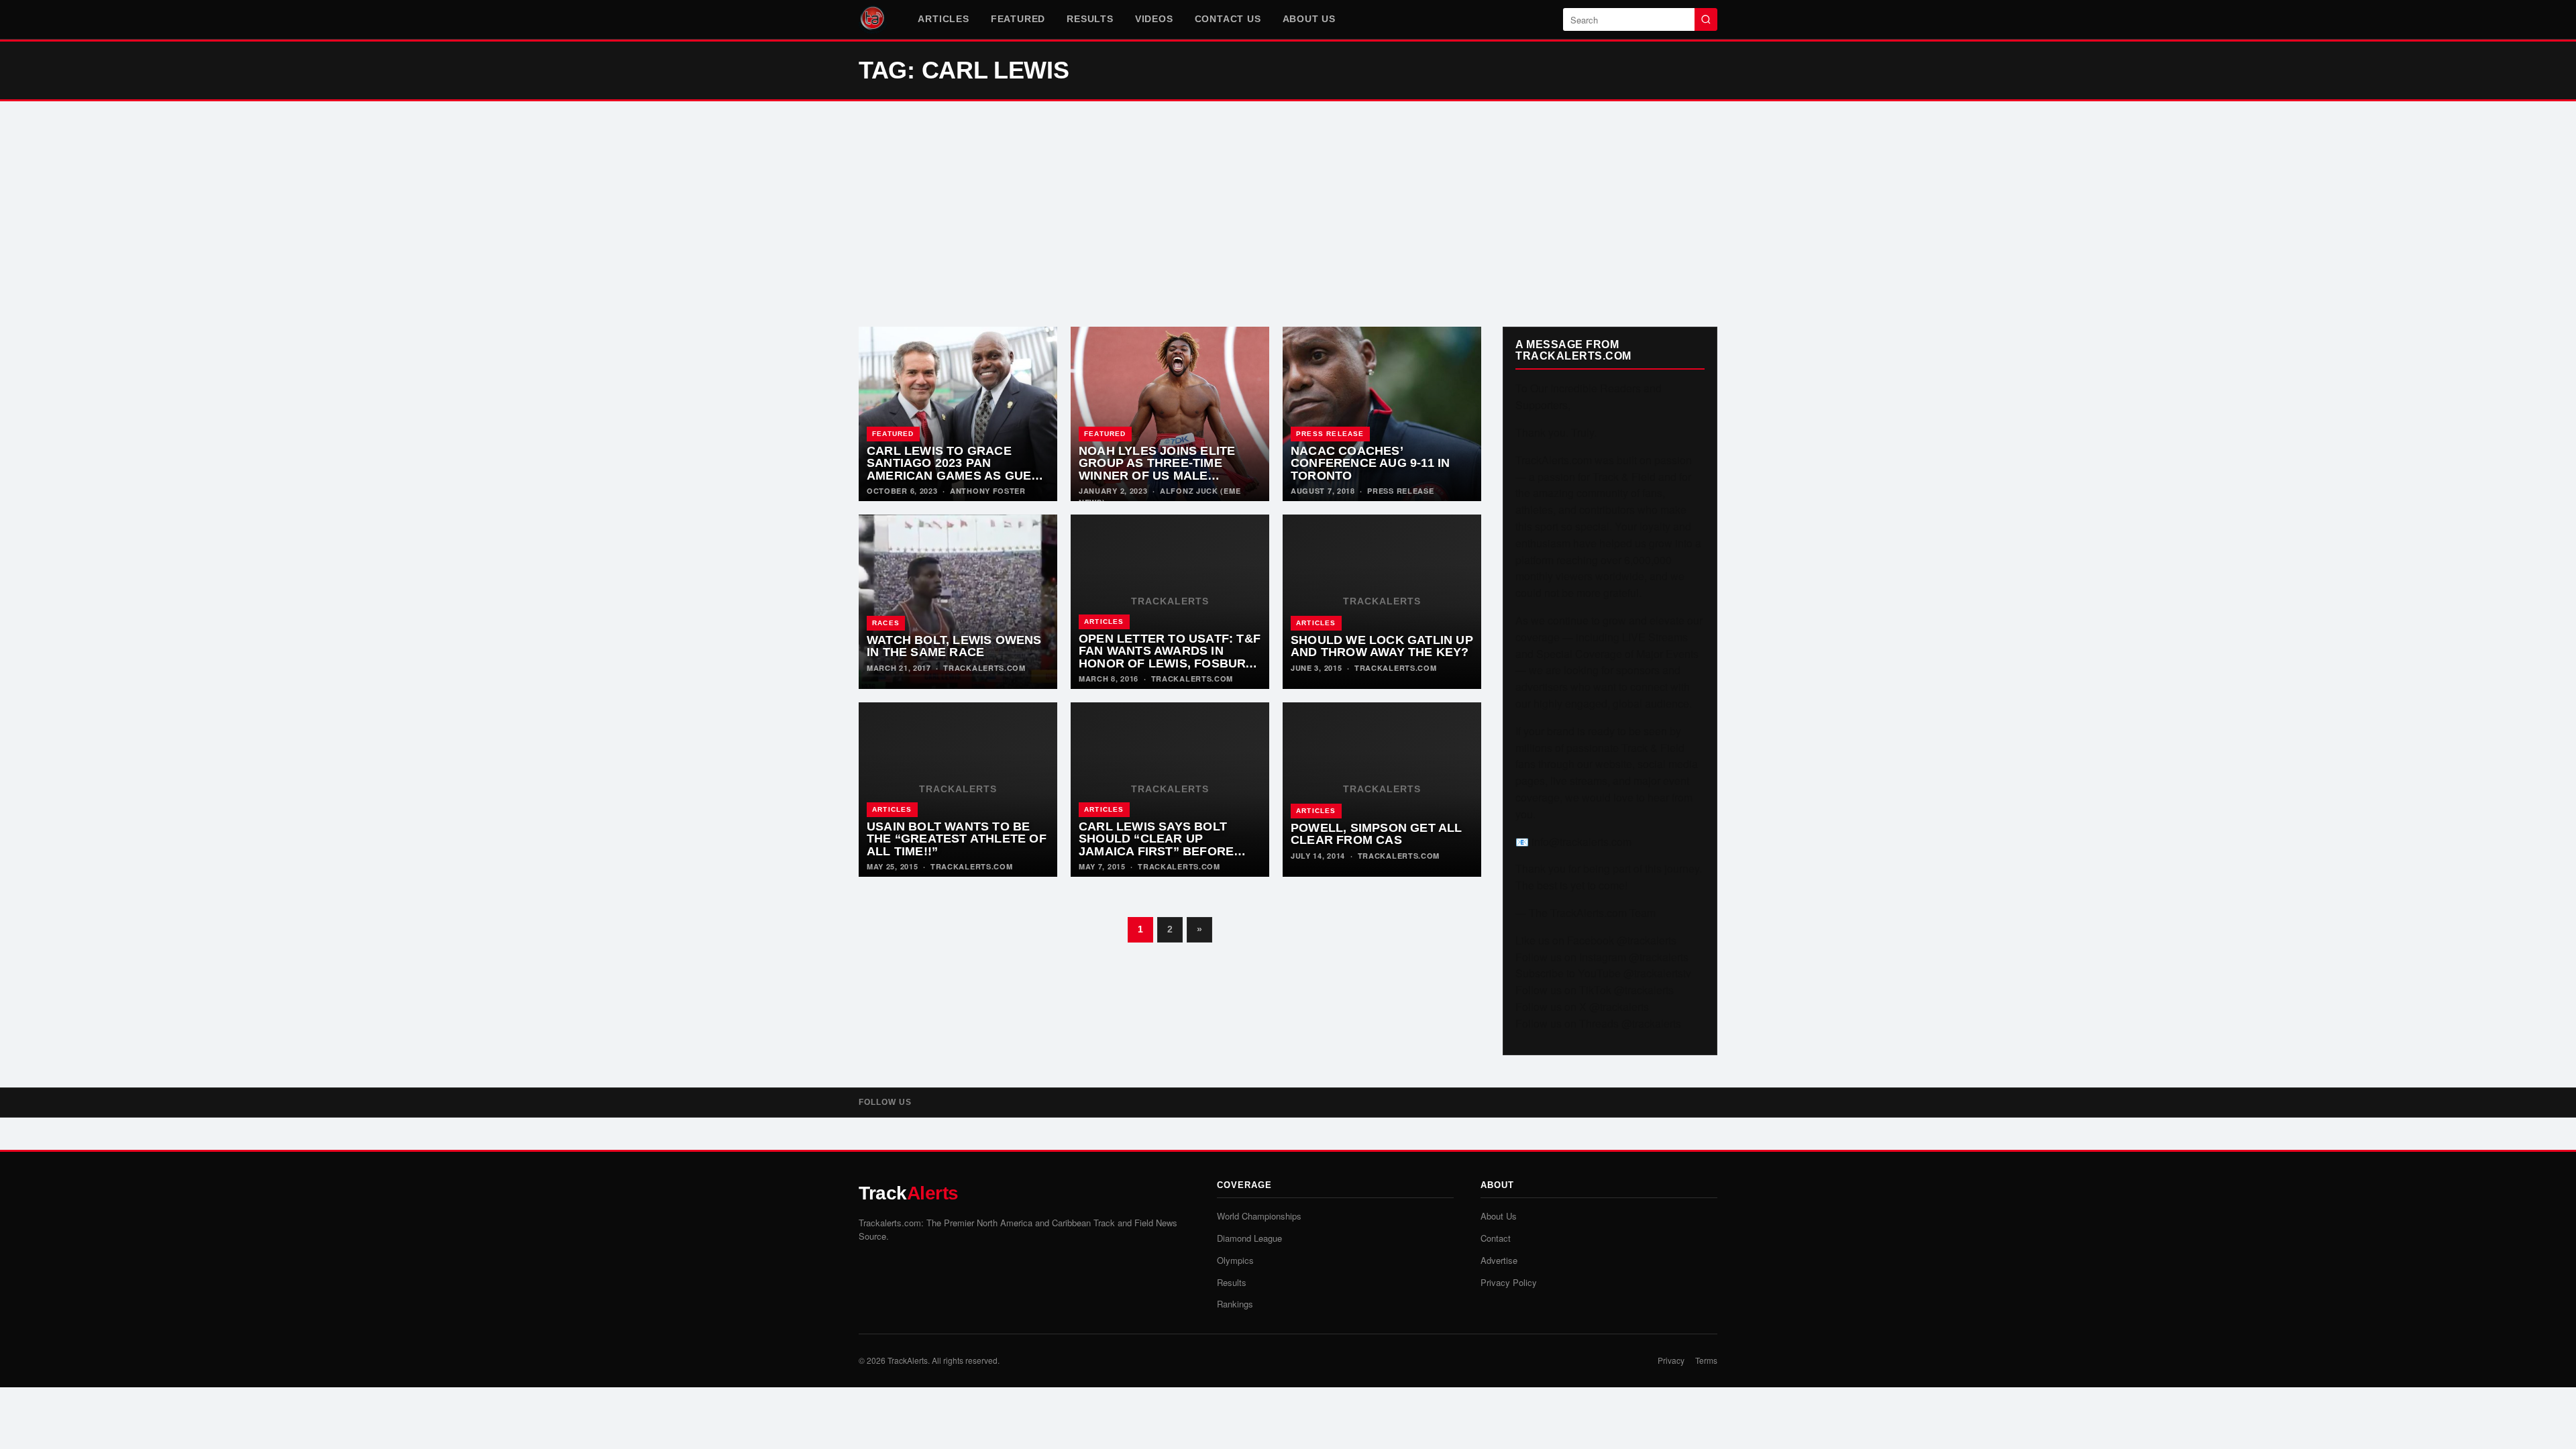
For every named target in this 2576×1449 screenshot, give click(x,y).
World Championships (1259, 1216)
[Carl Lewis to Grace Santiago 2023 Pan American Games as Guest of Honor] (958, 414)
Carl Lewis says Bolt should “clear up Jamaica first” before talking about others (1156, 845)
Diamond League (1249, 1238)
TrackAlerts (908, 1360)
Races (886, 623)
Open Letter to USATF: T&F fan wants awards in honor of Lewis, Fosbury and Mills (1170, 657)
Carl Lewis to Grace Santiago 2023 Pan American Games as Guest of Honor (957, 470)
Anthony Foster (988, 491)
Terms (1706, 1360)
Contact (1496, 1238)
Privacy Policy (1509, 1282)
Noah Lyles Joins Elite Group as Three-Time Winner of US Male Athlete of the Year (1157, 470)
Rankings (1235, 1304)
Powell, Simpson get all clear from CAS (1377, 834)
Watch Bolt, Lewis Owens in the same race (954, 646)
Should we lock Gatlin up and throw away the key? (1382, 646)
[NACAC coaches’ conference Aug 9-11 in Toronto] (1382, 414)
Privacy (1671, 1360)
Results (1090, 19)
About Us (1309, 19)
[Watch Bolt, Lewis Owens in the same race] (958, 602)
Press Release (1330, 434)
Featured (1018, 19)
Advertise (1499, 1260)
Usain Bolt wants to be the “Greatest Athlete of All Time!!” (957, 839)
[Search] (1706, 19)
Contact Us (1228, 19)
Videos (1154, 19)
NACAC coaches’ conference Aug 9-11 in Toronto (1370, 463)
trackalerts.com (984, 668)
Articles (943, 19)
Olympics (1235, 1260)
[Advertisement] (1288, 214)
